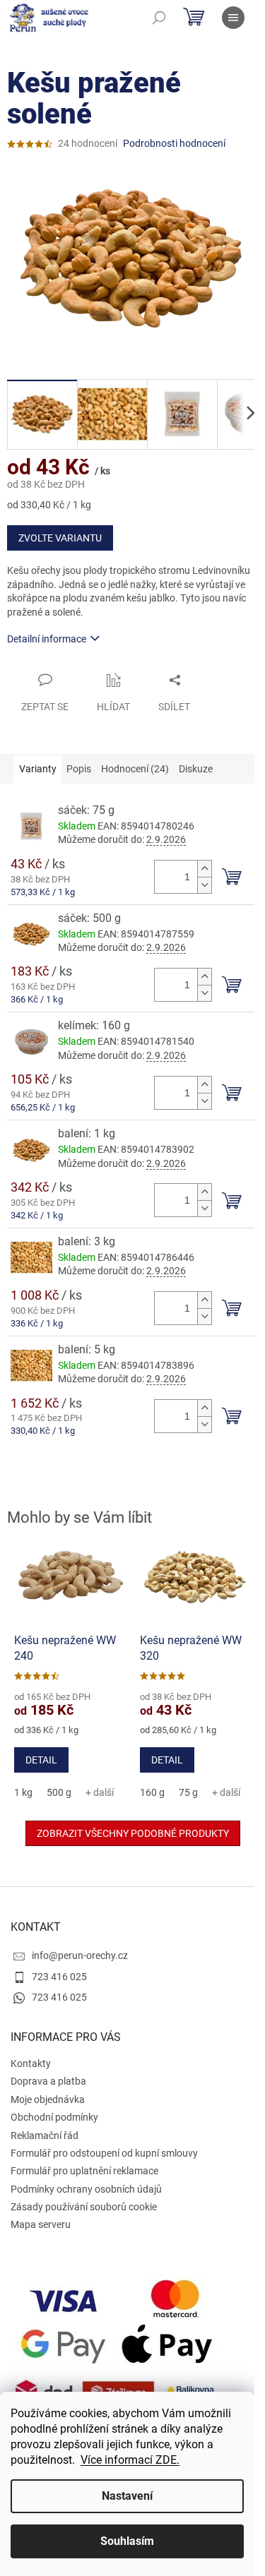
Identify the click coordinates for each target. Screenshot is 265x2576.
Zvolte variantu (60, 538)
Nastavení (127, 2496)
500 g (59, 1792)
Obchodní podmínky (54, 2117)
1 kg (23, 1792)
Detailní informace (47, 639)
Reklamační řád (45, 2135)
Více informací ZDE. (130, 2460)
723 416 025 (59, 1977)
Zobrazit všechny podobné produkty (133, 1833)
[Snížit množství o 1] (204, 885)
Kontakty (31, 2063)
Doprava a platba (48, 2081)
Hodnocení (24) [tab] (135, 769)
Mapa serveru (41, 2224)
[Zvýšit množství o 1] (204, 869)
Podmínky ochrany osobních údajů (86, 2189)
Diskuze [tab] (196, 769)
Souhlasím (127, 2541)
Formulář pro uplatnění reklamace (84, 2171)
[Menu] (233, 18)
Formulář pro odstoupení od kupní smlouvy (104, 2153)
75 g (188, 1792)
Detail (41, 1760)
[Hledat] (159, 18)
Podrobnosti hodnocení (174, 143)
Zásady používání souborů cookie (84, 2207)
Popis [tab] (79, 769)
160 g (152, 1792)
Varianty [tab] (38, 769)
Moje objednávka (48, 2099)
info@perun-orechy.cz (80, 1955)
